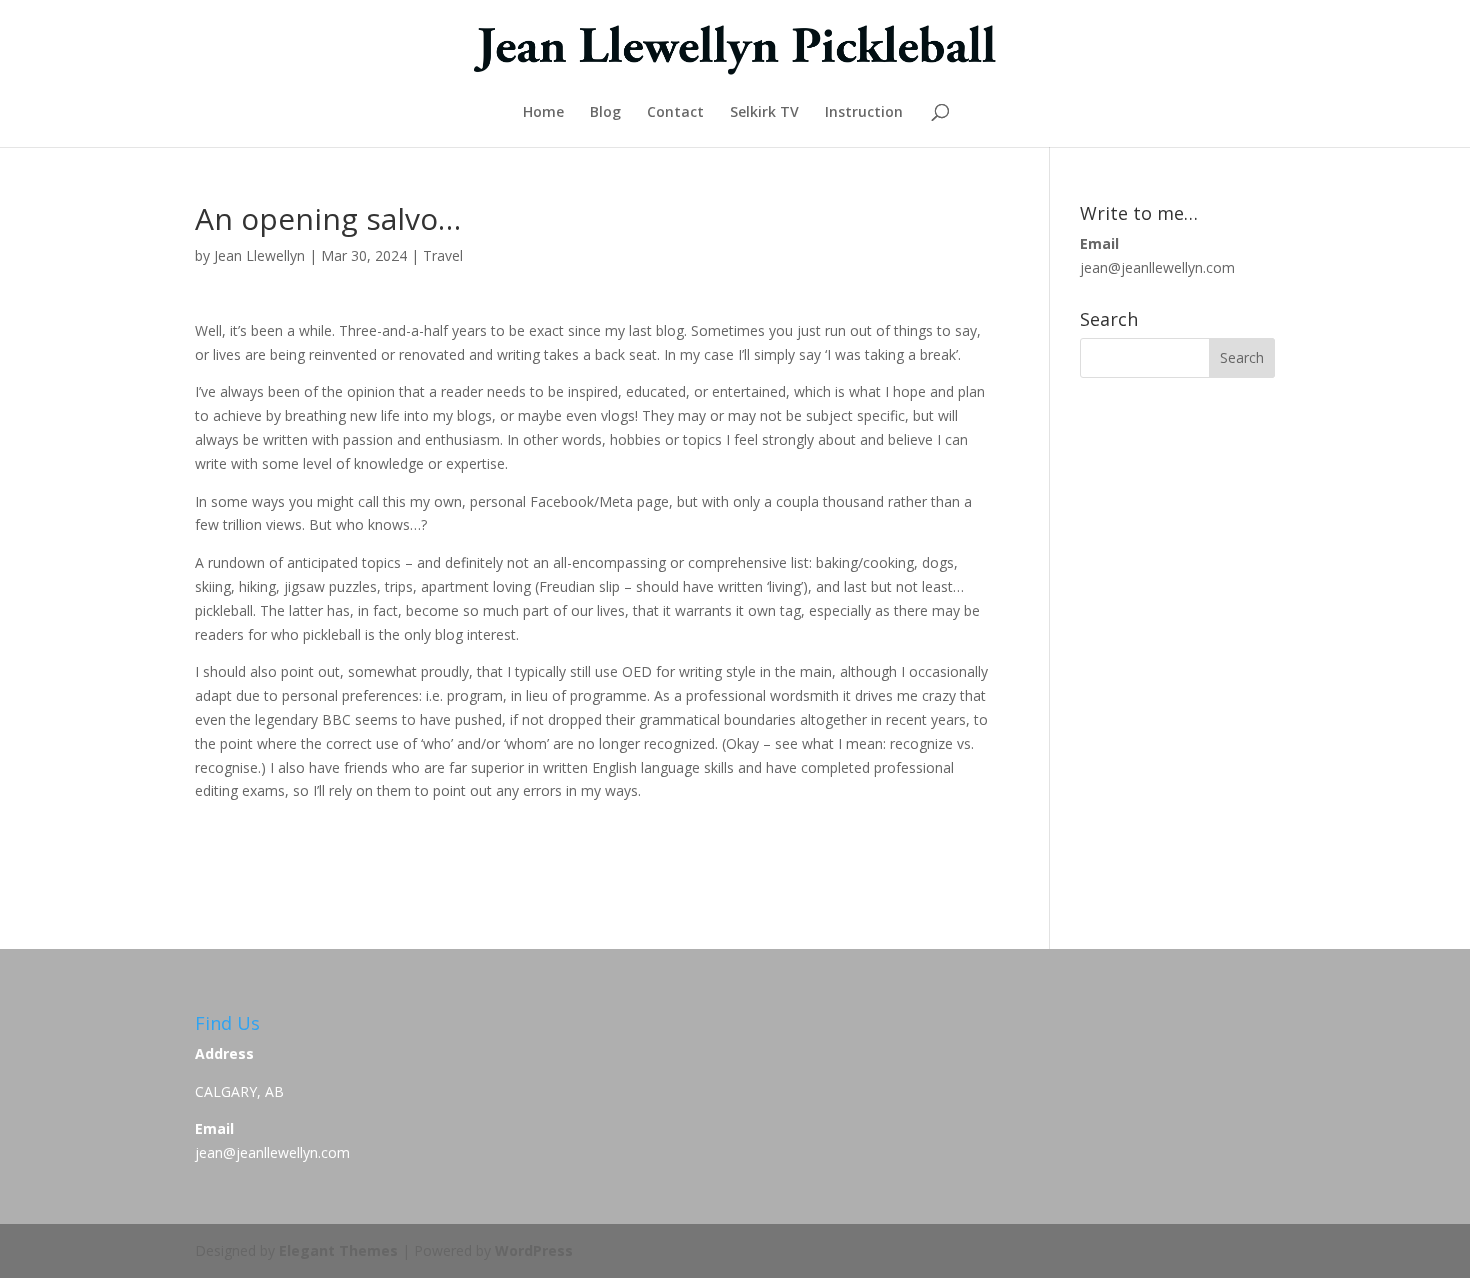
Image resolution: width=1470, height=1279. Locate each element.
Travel (443, 255)
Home (543, 113)
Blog (605, 113)
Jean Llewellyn (259, 255)
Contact (675, 113)
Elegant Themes (338, 1250)
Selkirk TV (764, 113)
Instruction (864, 113)
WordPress (534, 1250)
